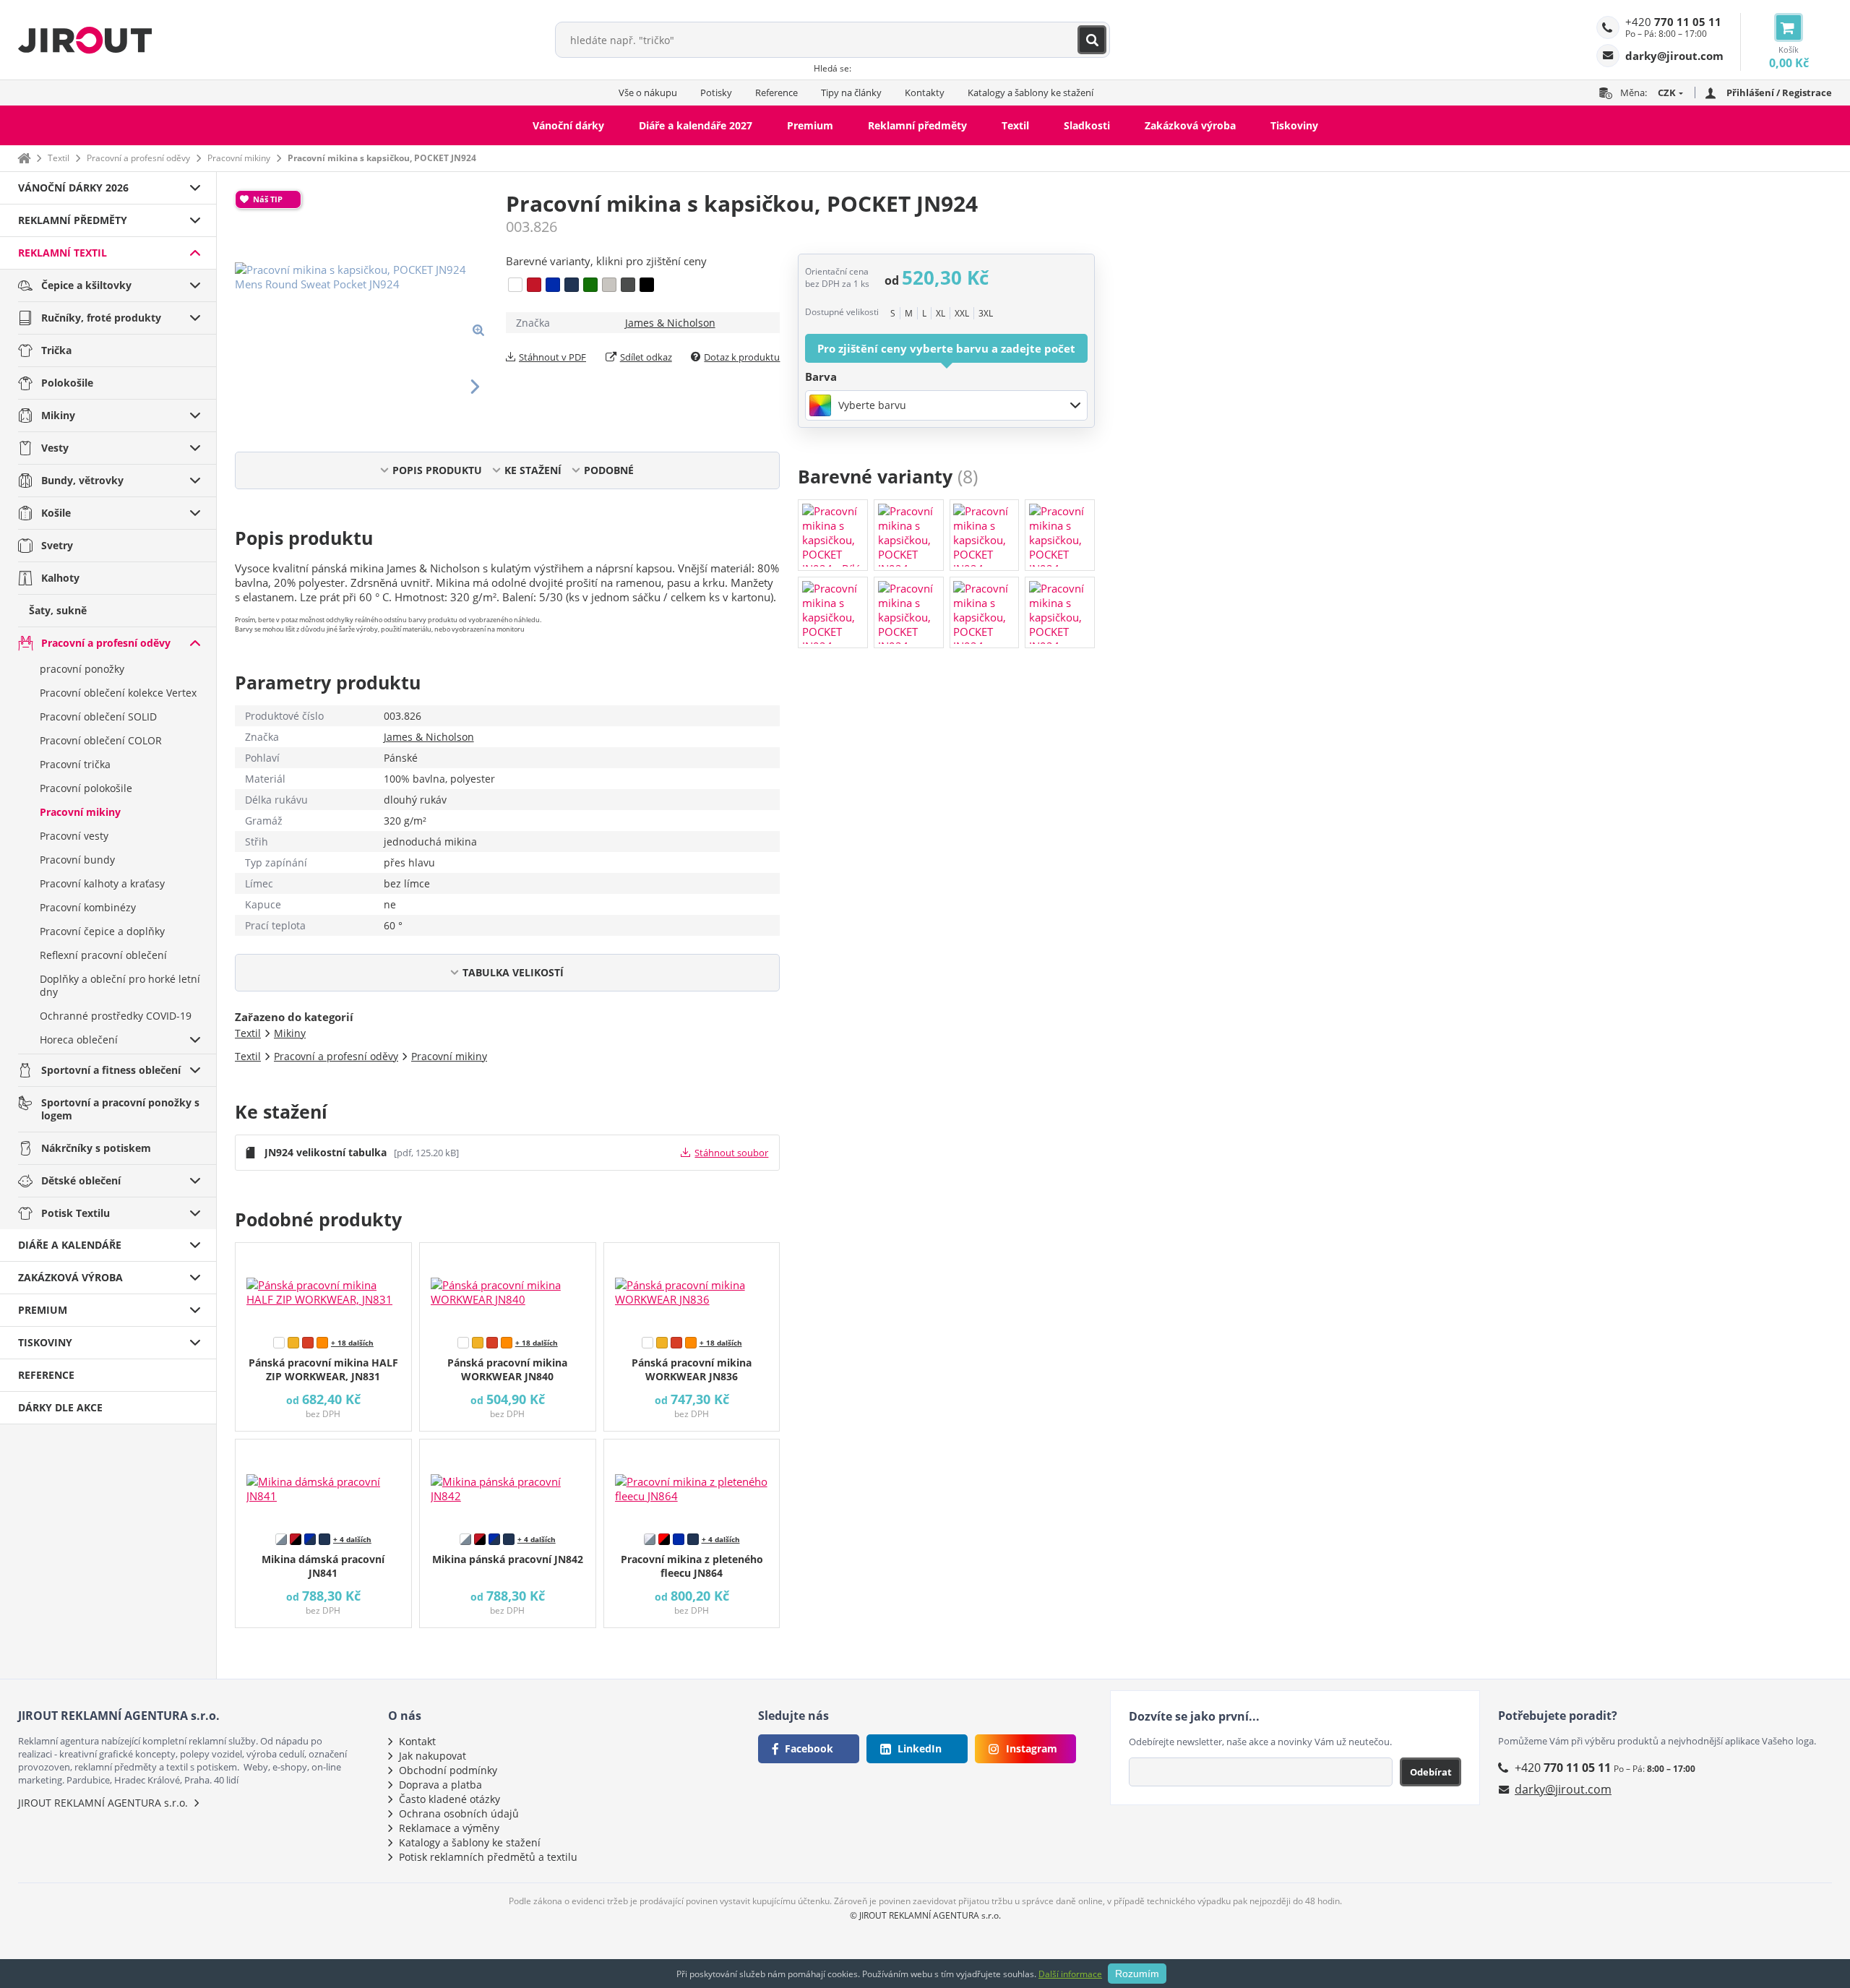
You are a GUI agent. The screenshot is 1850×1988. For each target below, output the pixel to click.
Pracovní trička (75, 764)
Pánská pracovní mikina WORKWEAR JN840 (507, 1369)
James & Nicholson (670, 323)
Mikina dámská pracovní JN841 (323, 1566)
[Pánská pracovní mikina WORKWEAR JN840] (508, 1286)
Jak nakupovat (433, 1756)
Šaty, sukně (58, 610)
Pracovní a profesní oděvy (138, 158)
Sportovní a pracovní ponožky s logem (120, 1109)
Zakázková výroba (1190, 125)
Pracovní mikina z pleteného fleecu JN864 (692, 1566)
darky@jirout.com (1563, 1789)
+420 (1673, 22)
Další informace (1070, 1974)
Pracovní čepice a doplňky (102, 931)
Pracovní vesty (74, 836)
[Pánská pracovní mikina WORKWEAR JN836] (692, 1286)
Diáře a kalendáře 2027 (696, 125)
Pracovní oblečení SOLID (98, 717)
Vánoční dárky (568, 125)
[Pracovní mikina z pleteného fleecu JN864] (692, 1483)
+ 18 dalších (352, 1343)
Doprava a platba (440, 1785)
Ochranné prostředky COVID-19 (116, 1016)
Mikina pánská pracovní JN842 (508, 1559)
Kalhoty (60, 578)
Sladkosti (1087, 125)
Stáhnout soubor (731, 1153)
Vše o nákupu (648, 92)
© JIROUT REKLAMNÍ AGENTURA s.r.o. (925, 1915)
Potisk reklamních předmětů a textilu (488, 1857)
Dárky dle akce (60, 1407)
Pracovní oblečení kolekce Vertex (118, 693)
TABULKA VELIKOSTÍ (513, 972)
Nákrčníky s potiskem (96, 1148)
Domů (24, 158)
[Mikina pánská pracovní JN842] (508, 1483)
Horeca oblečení (79, 1040)
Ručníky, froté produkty (101, 318)
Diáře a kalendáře (70, 1245)
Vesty (55, 448)
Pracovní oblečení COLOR (101, 740)
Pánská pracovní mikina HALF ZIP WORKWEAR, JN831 (323, 1369)
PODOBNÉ (609, 470)
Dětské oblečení (81, 1180)
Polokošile (67, 383)
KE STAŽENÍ (533, 470)
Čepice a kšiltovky (86, 285)
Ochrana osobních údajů (459, 1813)
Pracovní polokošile (86, 788)
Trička (56, 350)
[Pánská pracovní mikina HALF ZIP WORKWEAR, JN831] (323, 1286)
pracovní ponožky (82, 669)
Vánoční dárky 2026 (73, 188)
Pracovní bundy (77, 860)
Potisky (716, 92)
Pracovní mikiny (239, 158)
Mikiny (58, 415)
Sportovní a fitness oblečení (111, 1070)
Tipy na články (851, 92)
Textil (1015, 125)
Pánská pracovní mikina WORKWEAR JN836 (692, 1369)
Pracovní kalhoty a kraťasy (102, 883)
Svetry (57, 545)
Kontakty (925, 92)
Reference (776, 92)
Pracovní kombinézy (88, 907)
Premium (810, 125)
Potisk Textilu (76, 1213)
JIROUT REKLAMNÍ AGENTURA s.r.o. (103, 1803)
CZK (1667, 92)
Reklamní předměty (917, 125)
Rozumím (1137, 1974)
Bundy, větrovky (82, 480)
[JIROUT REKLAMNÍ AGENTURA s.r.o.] (85, 40)
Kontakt (417, 1741)
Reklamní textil (63, 253)
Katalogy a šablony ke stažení (1031, 92)
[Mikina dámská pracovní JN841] (323, 1483)
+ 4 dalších (352, 1539)
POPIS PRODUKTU (437, 470)
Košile (56, 513)
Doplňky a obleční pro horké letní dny (120, 985)
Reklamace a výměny (449, 1828)
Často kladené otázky (449, 1799)
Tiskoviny (1294, 125)
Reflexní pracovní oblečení (103, 955)
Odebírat (1431, 1772)
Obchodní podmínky (448, 1770)
